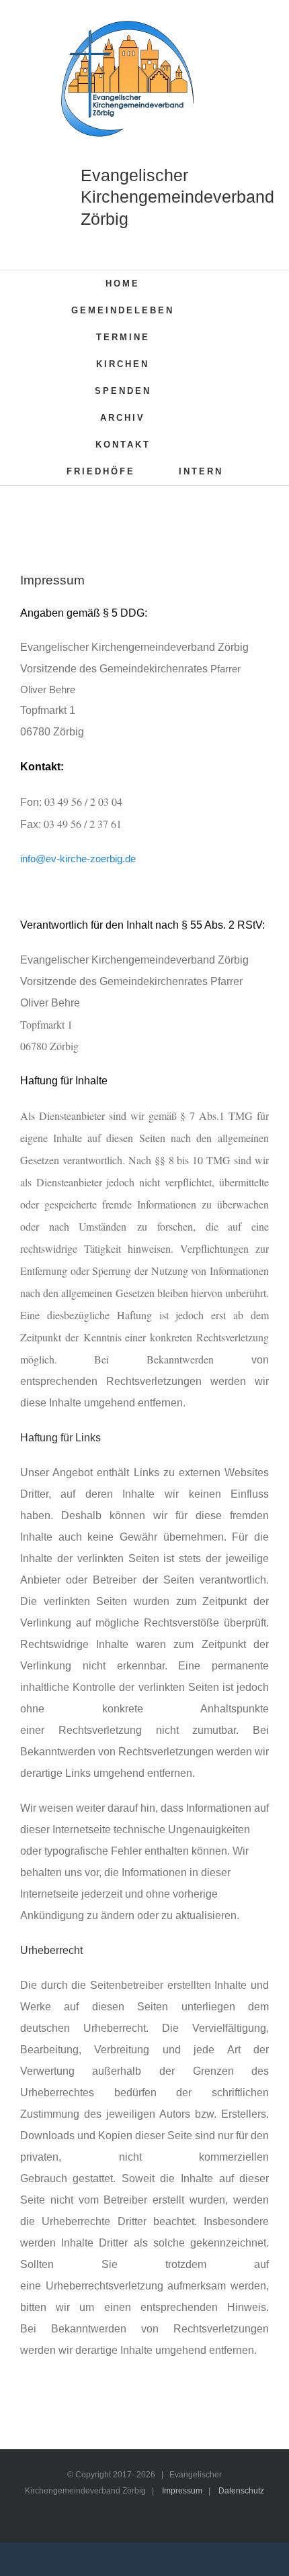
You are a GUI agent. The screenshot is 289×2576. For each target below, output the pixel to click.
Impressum (182, 2491)
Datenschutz (241, 2491)
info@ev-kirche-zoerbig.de (78, 859)
